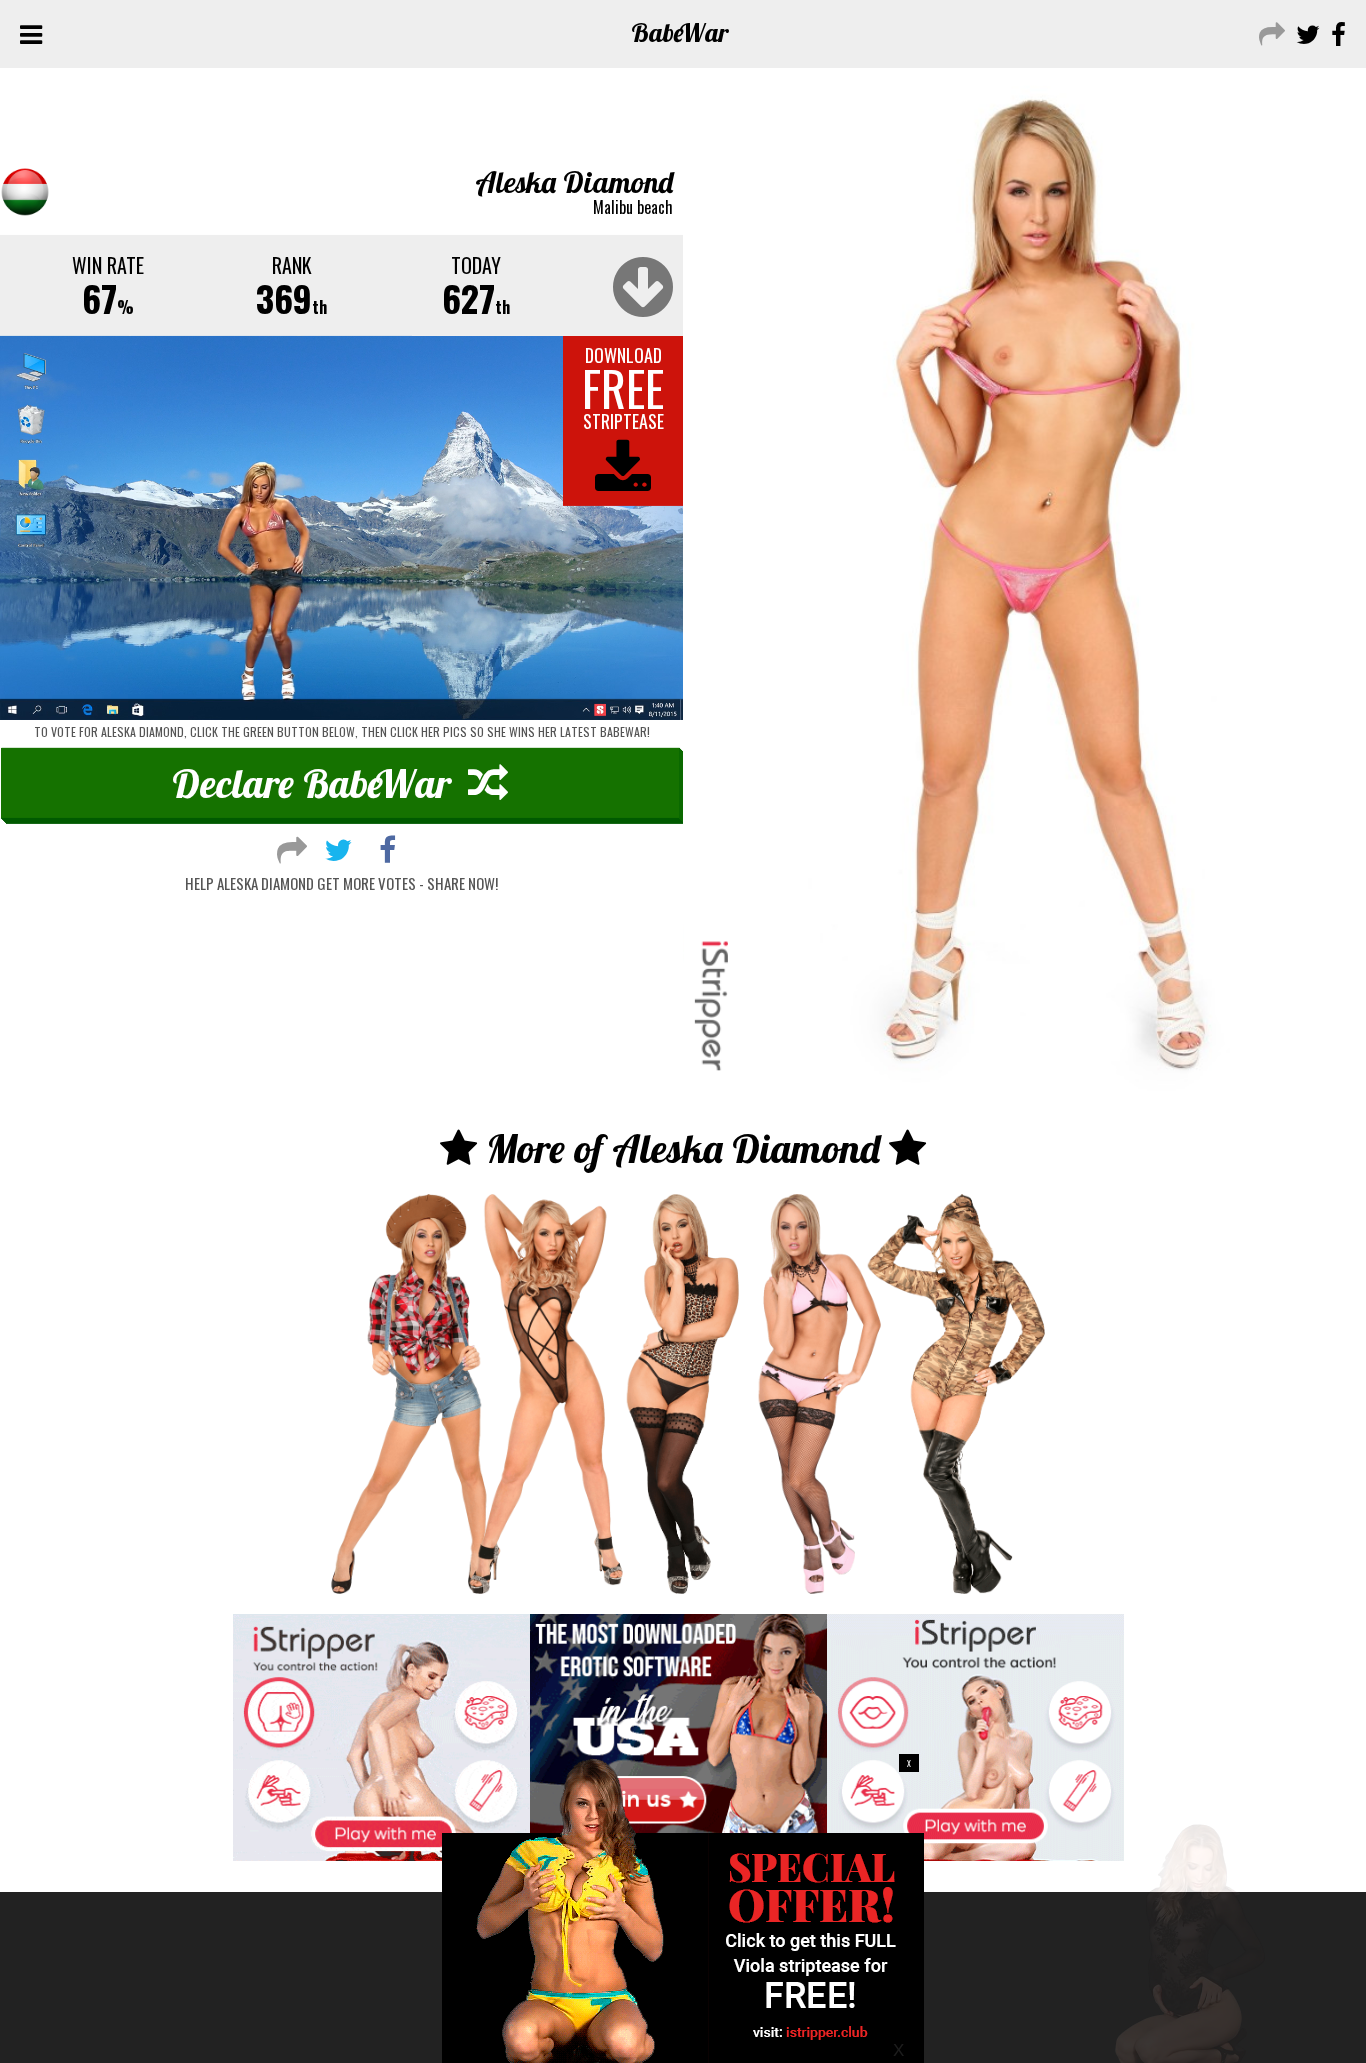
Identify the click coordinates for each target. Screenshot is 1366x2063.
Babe (680, 32)
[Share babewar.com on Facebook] (1336, 32)
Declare (311, 783)
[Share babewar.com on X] (1305, 32)
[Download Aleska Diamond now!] (341, 528)
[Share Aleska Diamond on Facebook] (387, 847)
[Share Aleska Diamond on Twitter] (338, 847)
